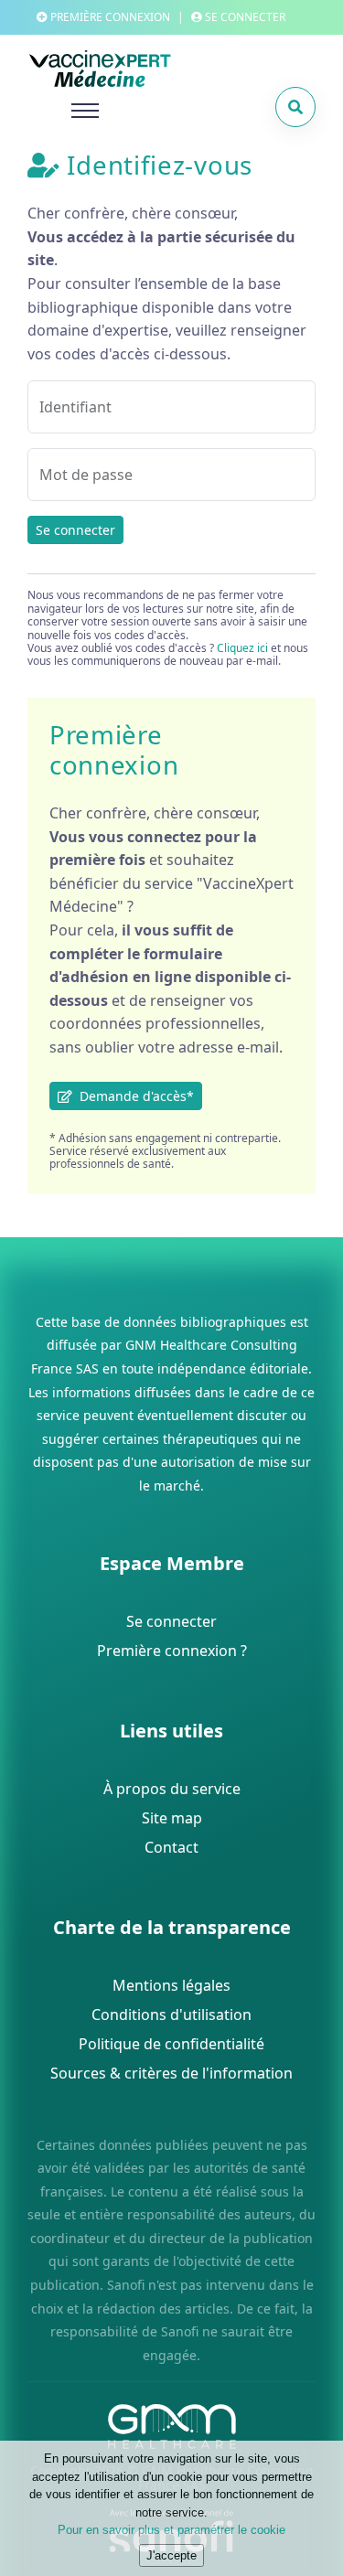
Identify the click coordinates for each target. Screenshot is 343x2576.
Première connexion (109, 17)
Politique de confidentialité (171, 2044)
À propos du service (172, 1789)
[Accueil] (137, 69)
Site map (172, 1818)
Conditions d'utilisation (171, 2015)
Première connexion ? (172, 1651)
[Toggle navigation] (63, 111)
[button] (295, 107)
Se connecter (75, 530)
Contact (171, 1847)
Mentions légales (171, 1985)
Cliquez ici (242, 648)
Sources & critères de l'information (171, 2073)
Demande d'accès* (133, 1096)
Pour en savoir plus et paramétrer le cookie (171, 2530)
